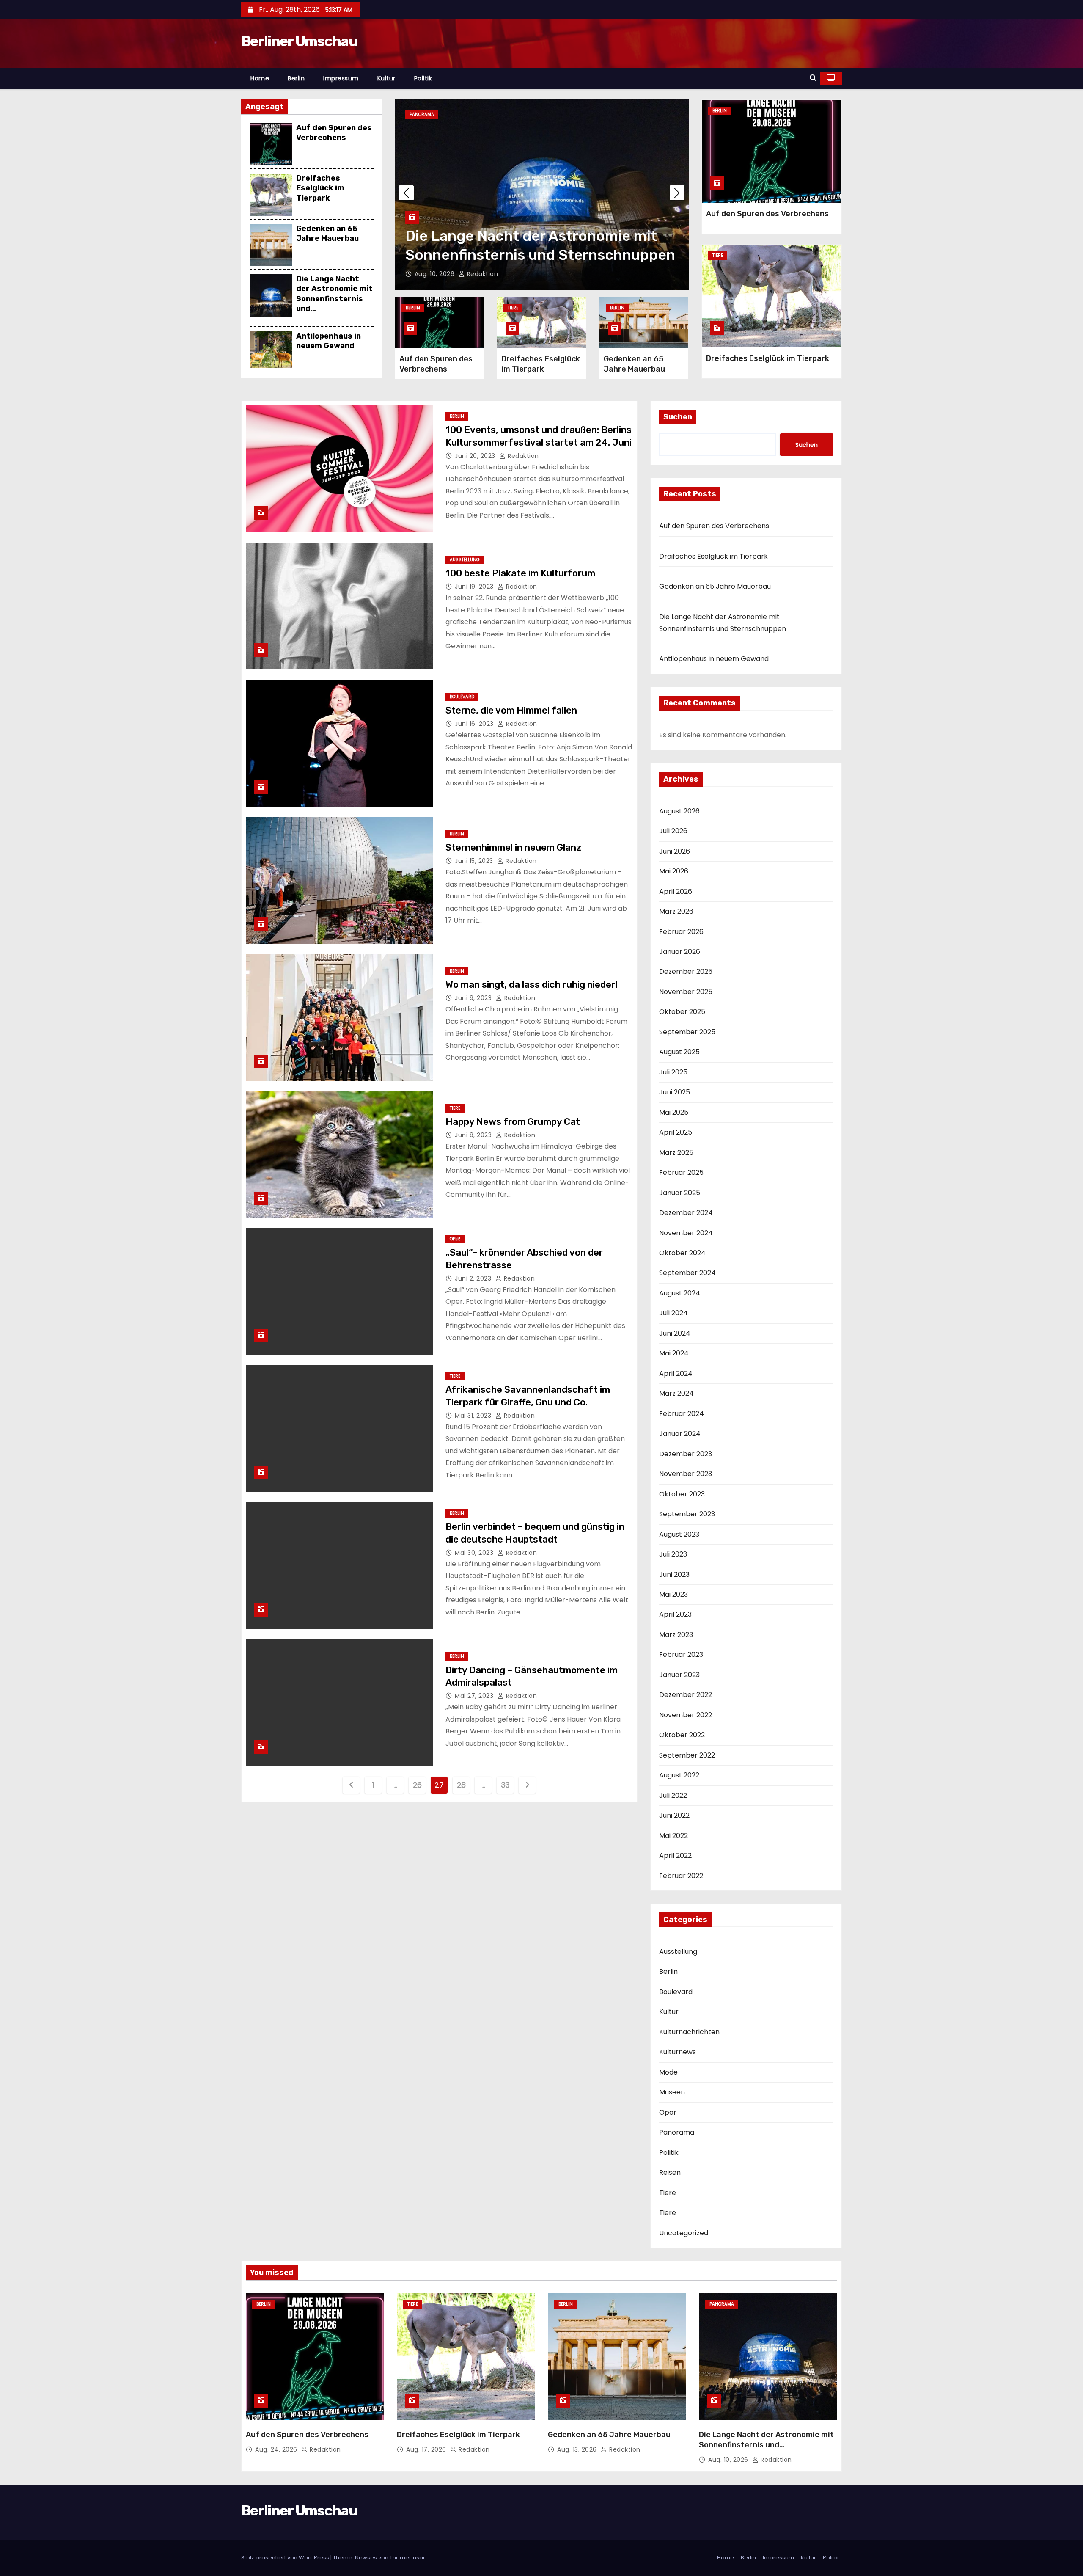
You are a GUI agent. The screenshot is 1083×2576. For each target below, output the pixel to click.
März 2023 (676, 1635)
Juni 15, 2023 (475, 861)
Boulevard (462, 697)
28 (461, 1785)
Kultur (386, 78)
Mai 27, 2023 (475, 1696)
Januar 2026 (680, 952)
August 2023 (679, 1534)
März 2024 (676, 1393)
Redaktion (480, 274)
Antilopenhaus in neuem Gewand (328, 341)
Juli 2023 (673, 1554)
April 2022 (675, 1856)
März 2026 (676, 911)
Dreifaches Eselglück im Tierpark (320, 188)
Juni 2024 (675, 1333)
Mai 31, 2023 (474, 1416)
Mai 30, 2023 (475, 1553)
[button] (813, 78)
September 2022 (687, 1755)
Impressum (341, 78)
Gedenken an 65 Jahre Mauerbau (327, 233)
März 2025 (676, 1153)
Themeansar (407, 2558)
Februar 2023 (681, 1654)
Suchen (678, 417)
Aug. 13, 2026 (578, 2449)
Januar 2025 (680, 1193)
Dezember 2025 (686, 971)
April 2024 (676, 1373)
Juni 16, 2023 (475, 724)
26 (417, 1785)
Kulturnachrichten (689, 2032)
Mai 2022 (673, 1836)
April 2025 (676, 1132)
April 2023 (675, 1614)
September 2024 (687, 1273)
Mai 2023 (673, 1594)
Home (260, 78)
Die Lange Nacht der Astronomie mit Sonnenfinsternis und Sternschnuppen (334, 299)
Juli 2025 (673, 1072)
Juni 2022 (674, 1815)
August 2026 (679, 811)
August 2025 (679, 1052)
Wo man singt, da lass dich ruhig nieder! (532, 985)
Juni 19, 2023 (475, 587)
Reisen (670, 2172)
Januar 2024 (680, 1434)
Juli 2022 (673, 1795)
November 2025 (686, 992)
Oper (455, 1239)
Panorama (677, 2132)
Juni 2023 (674, 1575)
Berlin (296, 78)
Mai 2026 (674, 871)
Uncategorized (684, 2233)
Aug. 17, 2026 (427, 2449)
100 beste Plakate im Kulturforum (520, 573)
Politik (423, 78)
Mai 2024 (674, 1353)
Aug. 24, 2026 (277, 2449)
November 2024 (686, 1233)
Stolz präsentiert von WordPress (286, 2558)
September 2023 (687, 1514)
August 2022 (679, 1775)
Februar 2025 (681, 1172)
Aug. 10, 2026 (729, 2460)
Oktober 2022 (682, 1735)
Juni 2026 (675, 851)
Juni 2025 (675, 1092)
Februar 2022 (681, 1876)
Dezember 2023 (686, 1454)
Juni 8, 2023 (474, 1135)
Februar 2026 (681, 932)
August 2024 (680, 1293)
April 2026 (676, 891)
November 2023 (686, 1474)
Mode (668, 2072)
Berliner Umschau (299, 41)
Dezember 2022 (686, 1695)
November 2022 (686, 1715)
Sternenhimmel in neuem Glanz (513, 847)
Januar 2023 (679, 1675)
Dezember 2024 (686, 1213)
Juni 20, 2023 (476, 456)
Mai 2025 (674, 1112)
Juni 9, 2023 (474, 998)
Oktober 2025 (682, 1012)
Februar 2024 (682, 1414)
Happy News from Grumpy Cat (513, 1122)
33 (505, 1785)
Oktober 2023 (682, 1494)
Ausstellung (465, 560)
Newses (366, 2558)
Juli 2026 (673, 831)
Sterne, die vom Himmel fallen (511, 710)
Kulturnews (678, 2052)
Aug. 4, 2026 (435, 274)
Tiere (415, 114)
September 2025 (687, 1032)
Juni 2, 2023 (474, 1278)
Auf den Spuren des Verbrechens (334, 133)
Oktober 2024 (682, 1253)
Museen (672, 2092)
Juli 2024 (673, 1313)
